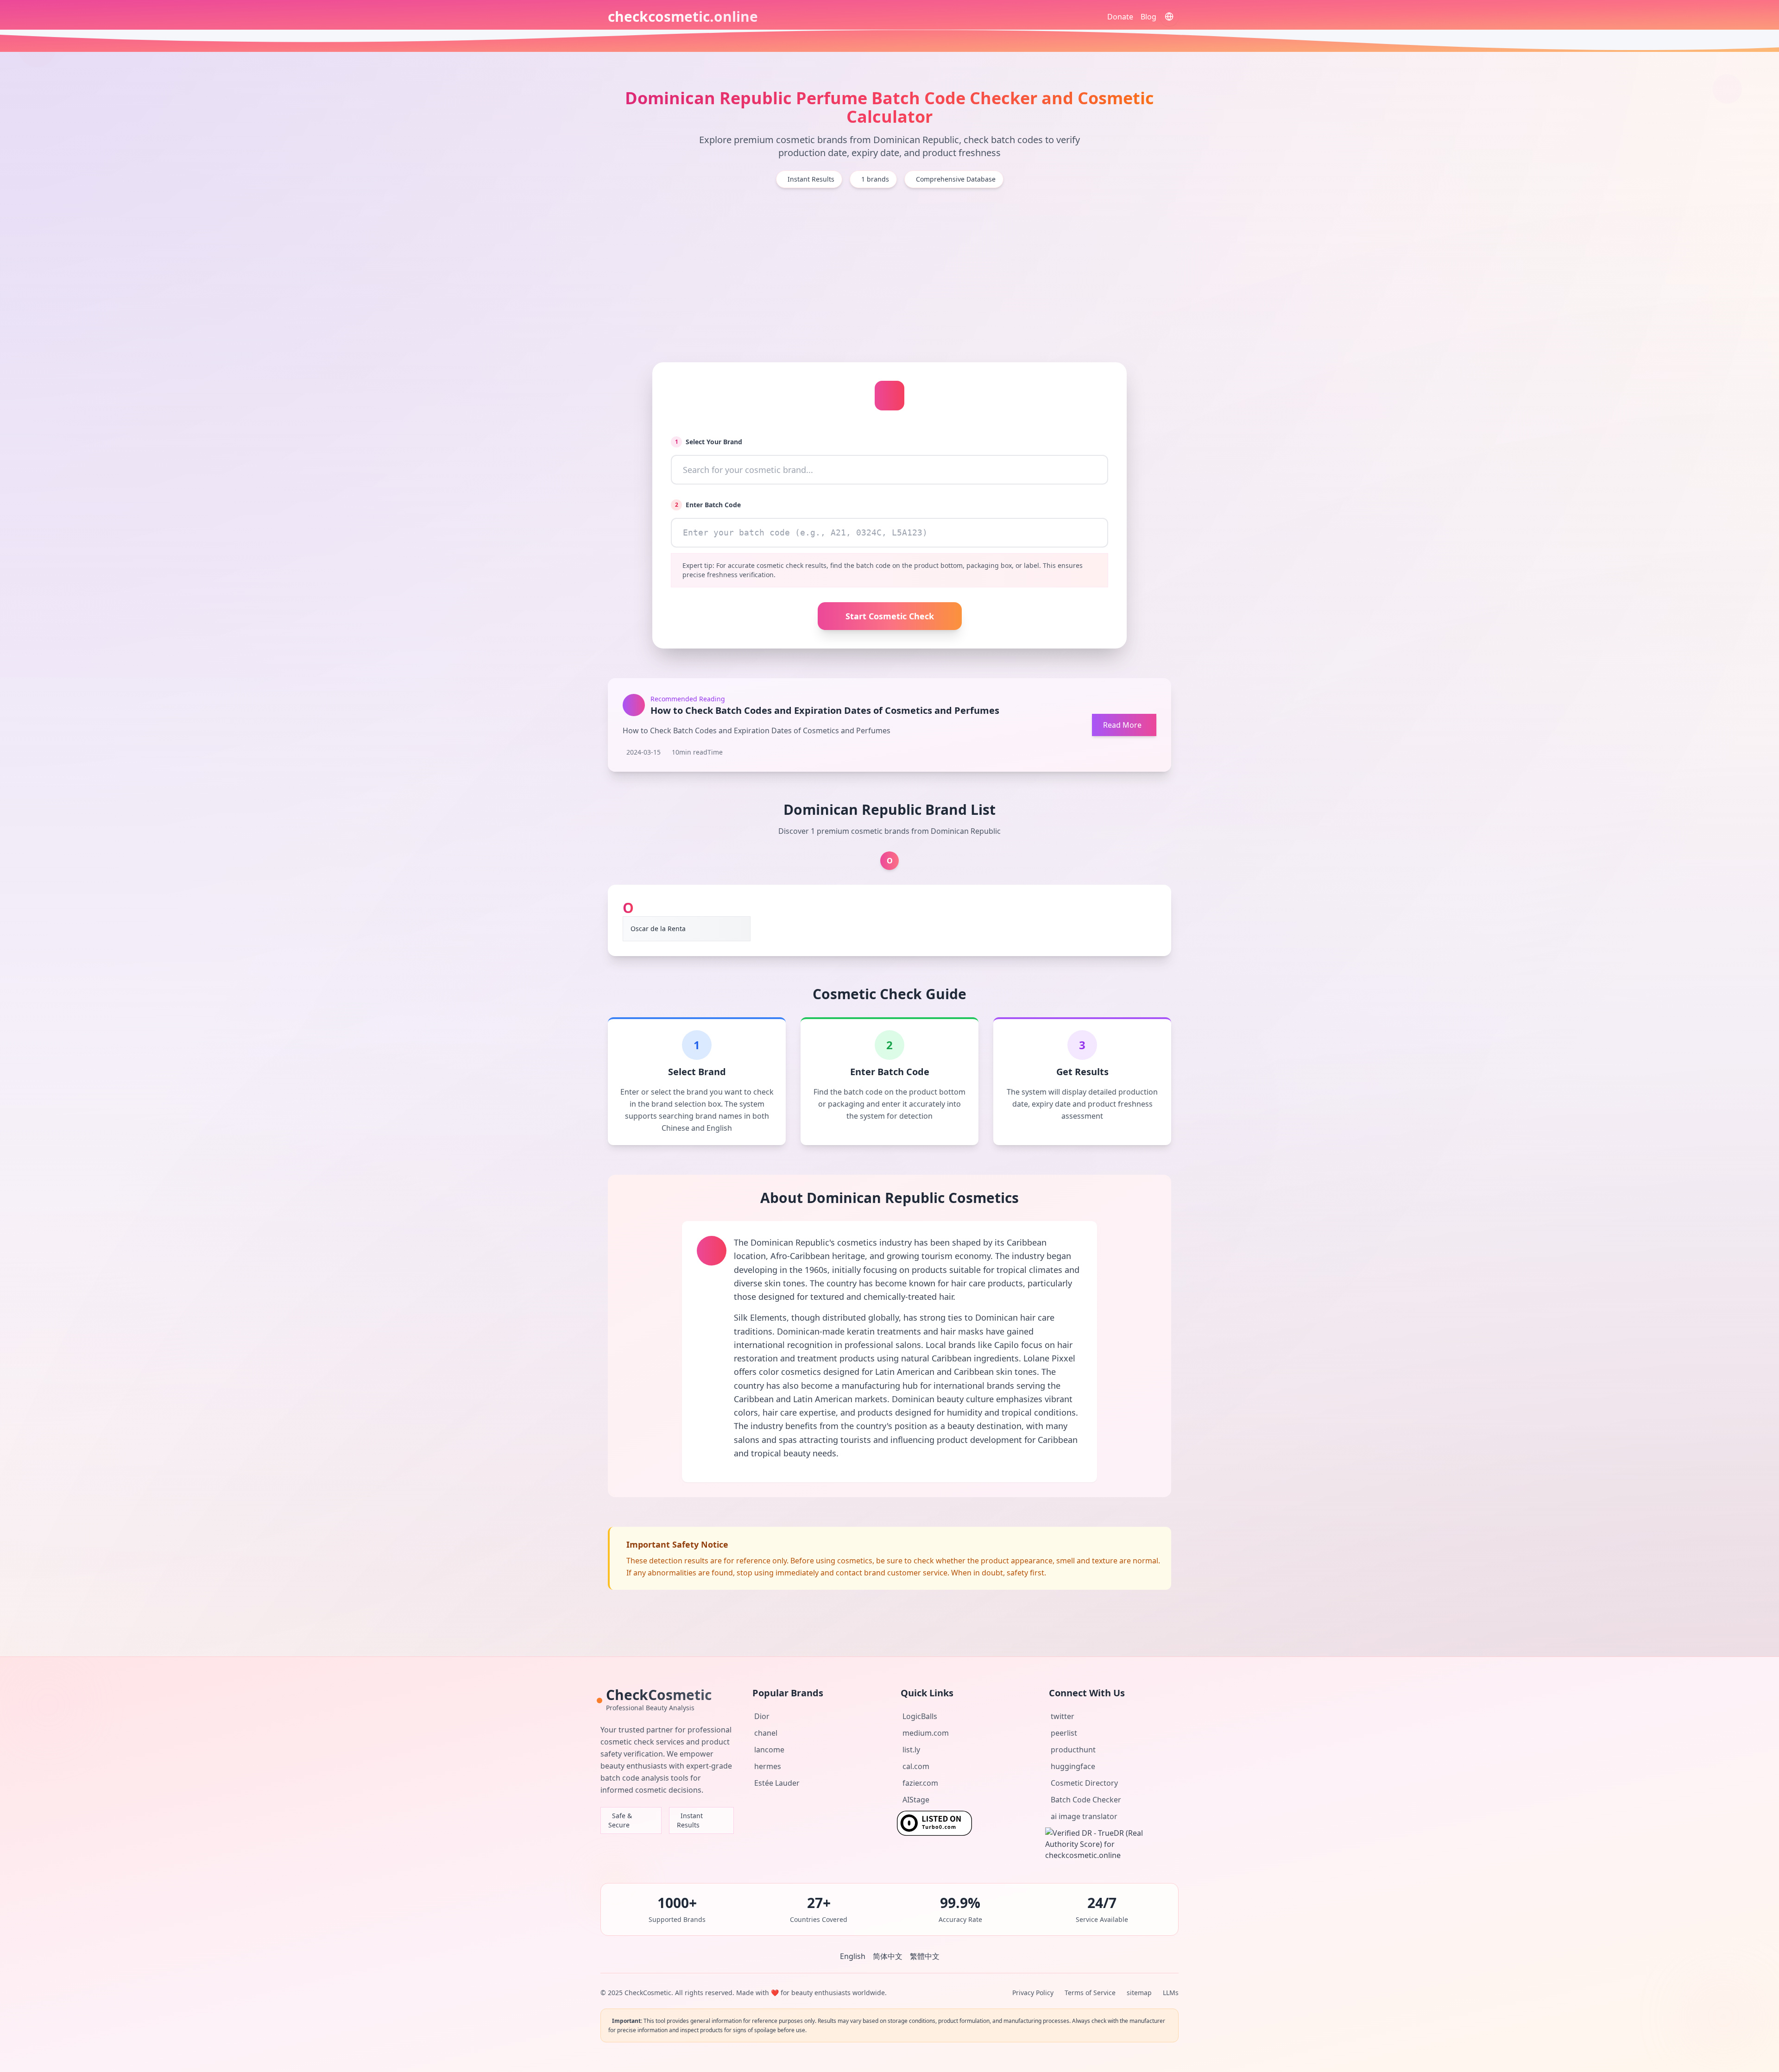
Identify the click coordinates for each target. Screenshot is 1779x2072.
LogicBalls (920, 1716)
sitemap (1139, 1993)
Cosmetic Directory (1084, 1783)
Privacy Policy (1033, 1993)
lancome (769, 1750)
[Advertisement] (889, 275)
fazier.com (920, 1783)
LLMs (1171, 1993)
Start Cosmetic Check (890, 616)
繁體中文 (925, 1956)
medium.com (926, 1733)
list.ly (911, 1750)
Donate (1120, 17)
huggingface (1073, 1766)
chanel (766, 1733)
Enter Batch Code (708, 505)
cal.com (916, 1766)
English (853, 1956)
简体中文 (888, 1956)
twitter (1063, 1716)
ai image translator (1084, 1816)
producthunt (1073, 1750)
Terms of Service (1090, 1993)
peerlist (1064, 1733)
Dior (762, 1716)
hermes (768, 1766)
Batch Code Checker (1086, 1800)
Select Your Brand (709, 442)
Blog (1148, 17)
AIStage (916, 1800)
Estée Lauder (777, 1783)
